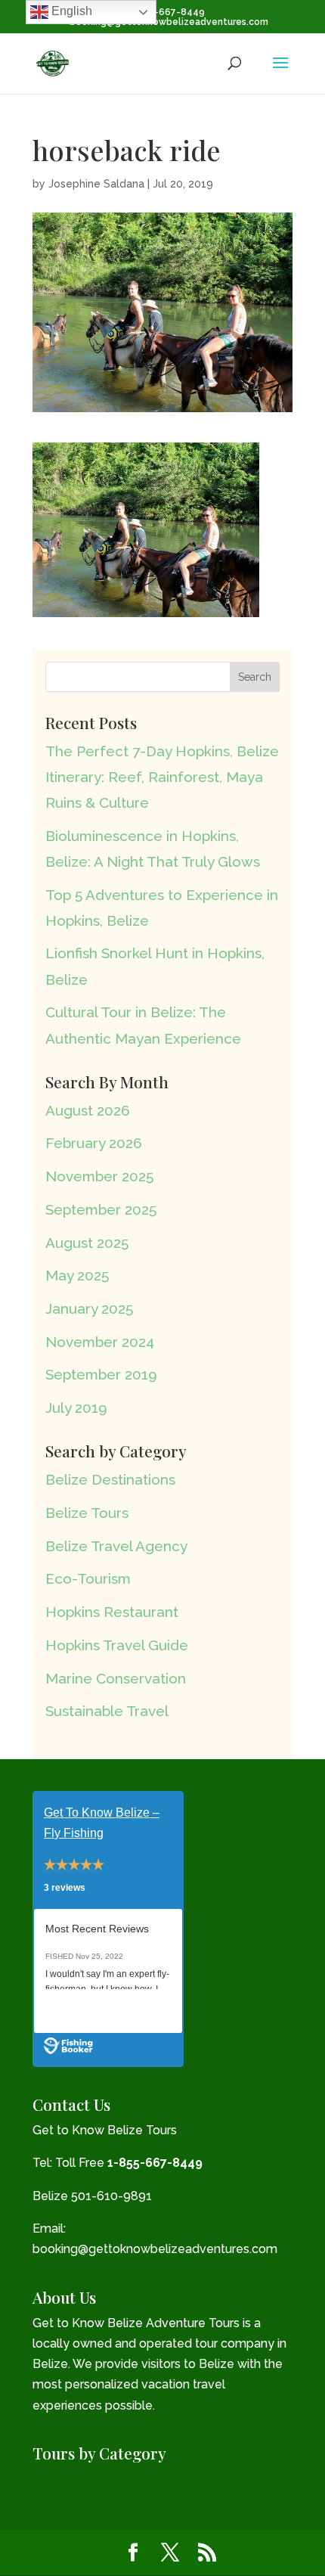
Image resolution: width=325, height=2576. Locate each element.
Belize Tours (87, 1513)
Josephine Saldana (96, 184)
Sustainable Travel (107, 1711)
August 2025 (87, 1243)
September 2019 (101, 1374)
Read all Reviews (89, 2011)
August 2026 (88, 1110)
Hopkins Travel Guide (117, 1645)
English (70, 11)
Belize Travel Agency (116, 1546)
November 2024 (100, 1342)
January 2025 (89, 1308)
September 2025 (101, 1209)
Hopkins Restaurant (112, 1612)
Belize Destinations (110, 1479)
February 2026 (94, 1143)
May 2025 (77, 1275)
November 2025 (99, 1176)
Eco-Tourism (88, 1578)
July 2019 (76, 1407)
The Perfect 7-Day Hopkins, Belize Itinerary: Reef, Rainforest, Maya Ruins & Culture (162, 777)
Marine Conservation (116, 1678)
